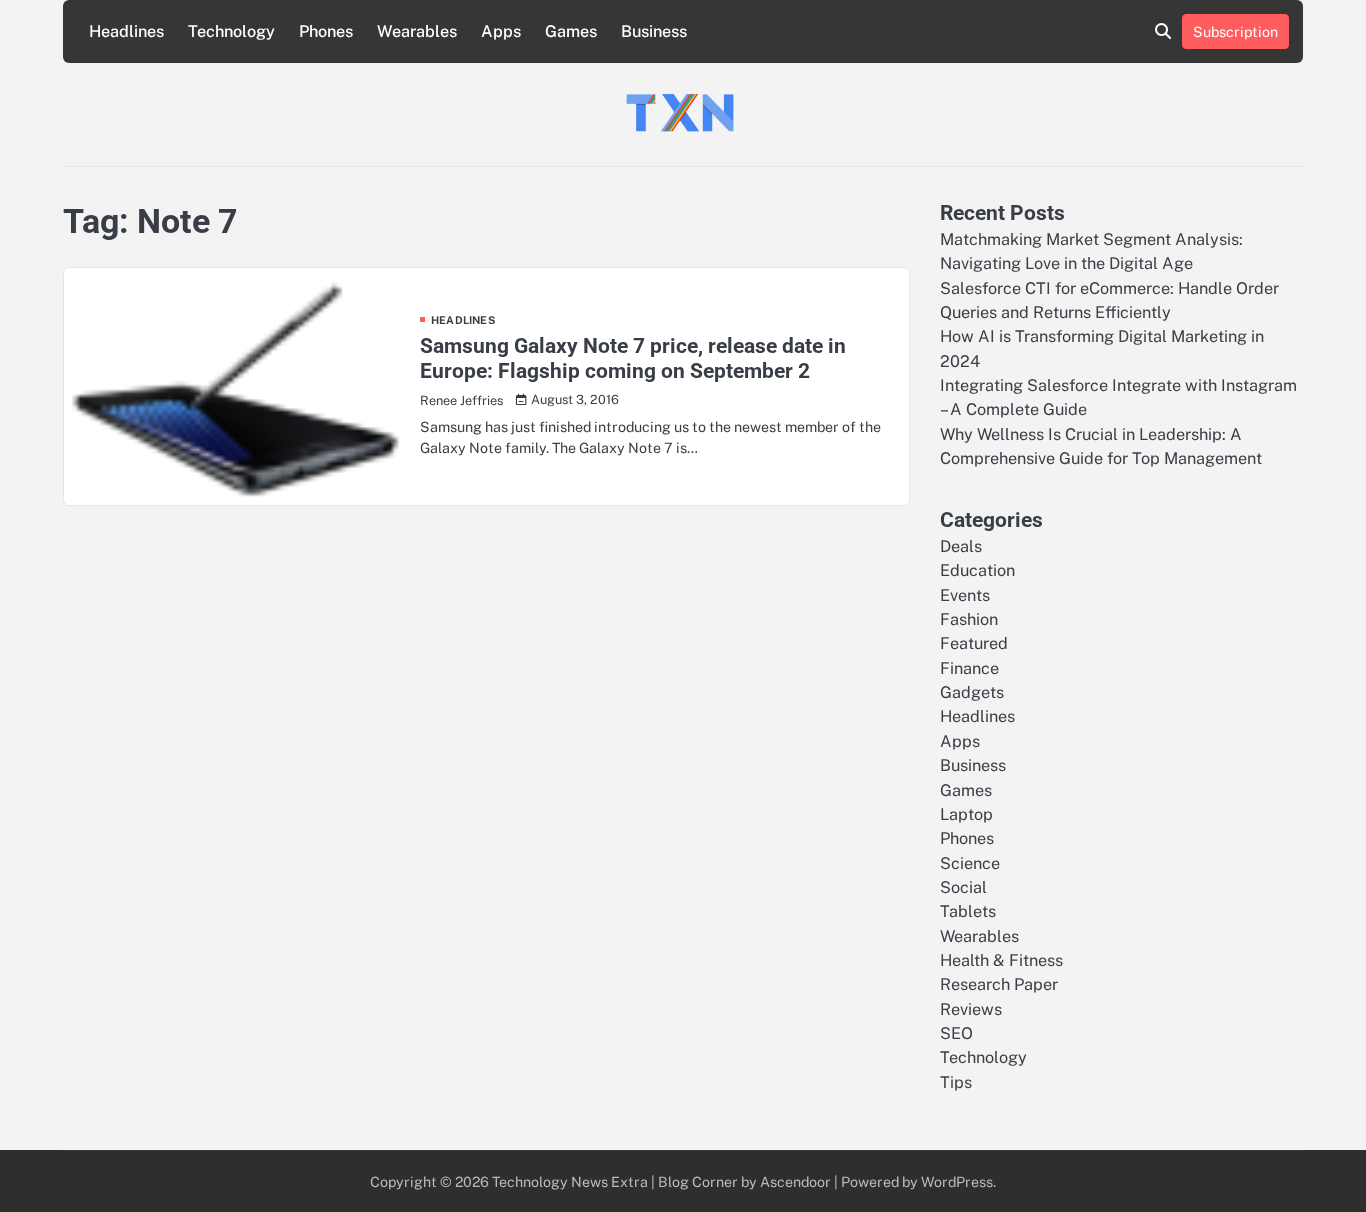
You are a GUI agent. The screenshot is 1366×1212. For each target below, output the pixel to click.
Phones (326, 31)
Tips (956, 1082)
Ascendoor (795, 1181)
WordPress (957, 1181)
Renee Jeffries (461, 400)
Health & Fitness (1001, 960)
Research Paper (999, 984)
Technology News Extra (570, 1181)
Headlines (126, 31)
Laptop (966, 814)
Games (571, 31)
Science (970, 863)
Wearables (417, 31)
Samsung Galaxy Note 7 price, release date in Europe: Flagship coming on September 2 (633, 358)
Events (965, 595)
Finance (969, 668)
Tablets (968, 911)
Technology (231, 31)
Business (654, 31)
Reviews (971, 1009)
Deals (961, 546)
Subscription (1235, 31)
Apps (501, 31)
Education (977, 570)
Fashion (969, 619)
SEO (956, 1033)
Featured (974, 643)
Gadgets (972, 692)
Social (963, 887)
